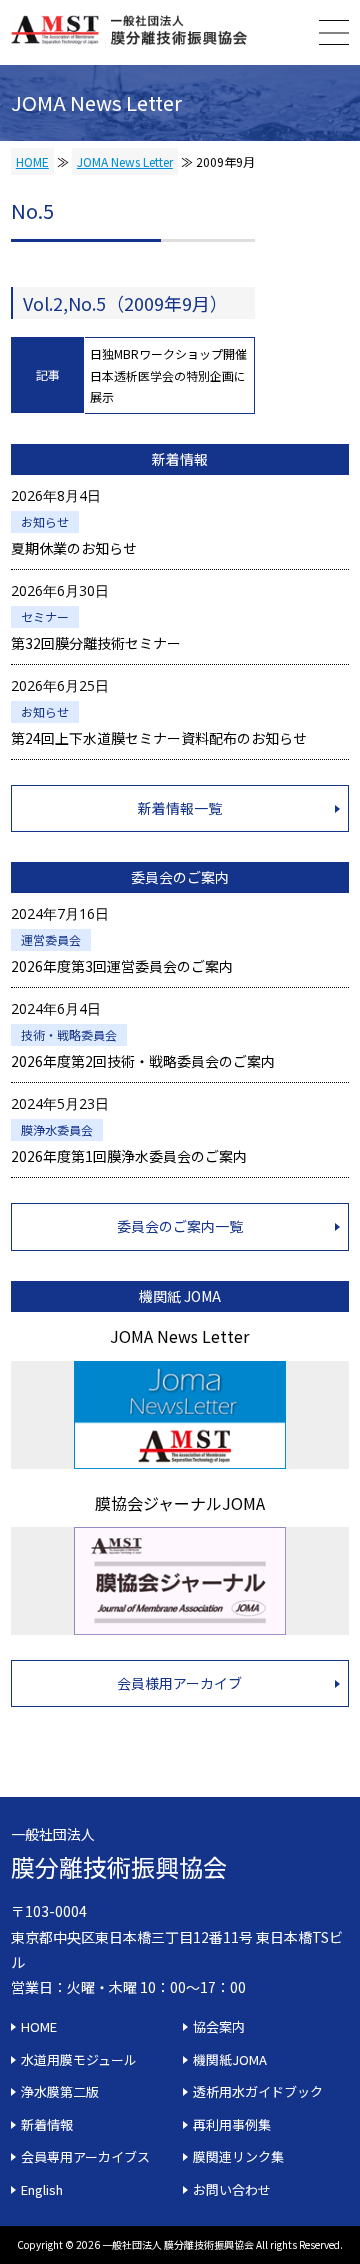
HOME (32, 161)
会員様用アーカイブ (179, 1683)
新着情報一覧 (180, 808)
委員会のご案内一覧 (180, 1226)
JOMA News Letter (125, 161)
